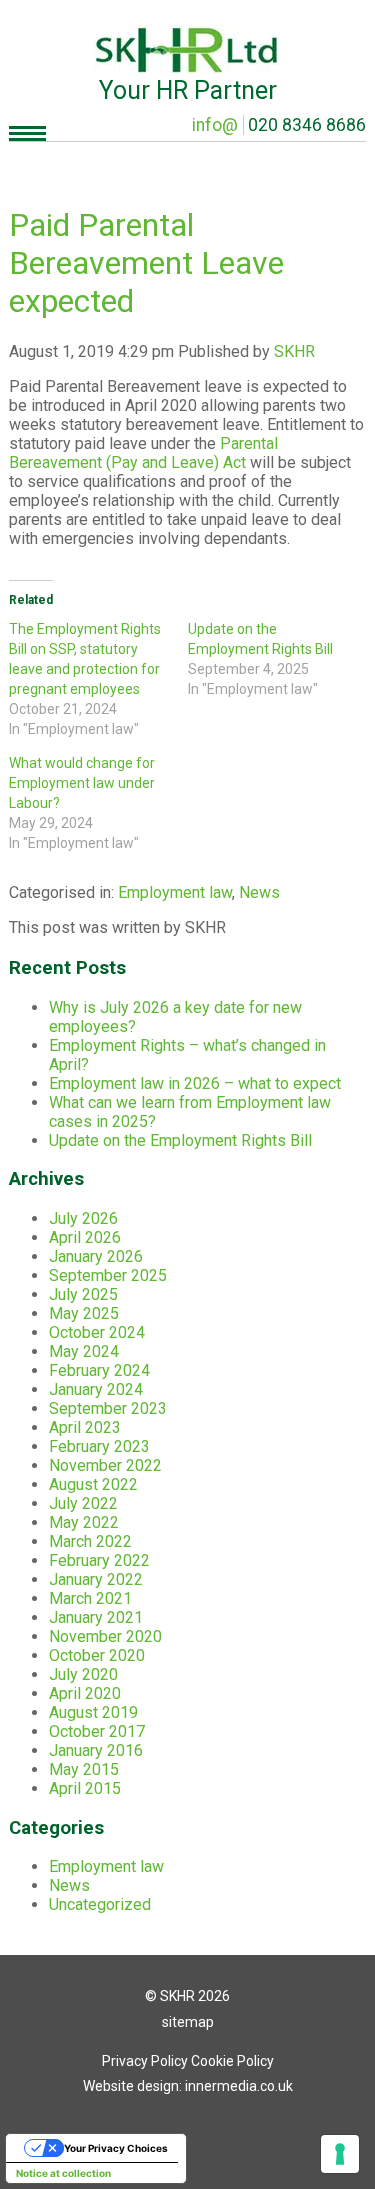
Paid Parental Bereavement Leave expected (146, 263)
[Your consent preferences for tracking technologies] (340, 2154)
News (259, 892)
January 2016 (96, 1750)
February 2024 (99, 1370)
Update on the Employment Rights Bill (180, 1140)
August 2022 (93, 1484)
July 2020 (83, 1674)
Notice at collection (63, 2173)
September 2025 (108, 1275)
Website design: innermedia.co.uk (188, 2086)
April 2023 (85, 1427)
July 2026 (83, 1218)
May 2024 (84, 1351)
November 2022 (105, 1465)
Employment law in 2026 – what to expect (195, 1083)
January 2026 (96, 1256)
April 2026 (85, 1237)
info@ (215, 125)
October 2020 (97, 1655)
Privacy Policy (145, 2061)
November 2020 (105, 1636)
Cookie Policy (232, 2061)
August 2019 (93, 1712)
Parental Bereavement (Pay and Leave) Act (143, 453)
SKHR (294, 351)
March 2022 (90, 1541)
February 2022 (99, 1560)
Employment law (175, 892)
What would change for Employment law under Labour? (82, 783)
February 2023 (99, 1446)
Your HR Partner (188, 90)
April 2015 (85, 1788)
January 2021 (96, 1617)
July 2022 (83, 1503)
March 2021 (90, 1598)
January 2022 (96, 1579)
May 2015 (84, 1769)
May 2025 (84, 1313)
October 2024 (97, 1332)
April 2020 (85, 1693)
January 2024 (96, 1389)
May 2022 (84, 1522)
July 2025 (83, 1294)
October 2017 (97, 1731)
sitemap (188, 2022)
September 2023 (108, 1408)
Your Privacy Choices (116, 2148)
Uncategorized (100, 1904)
